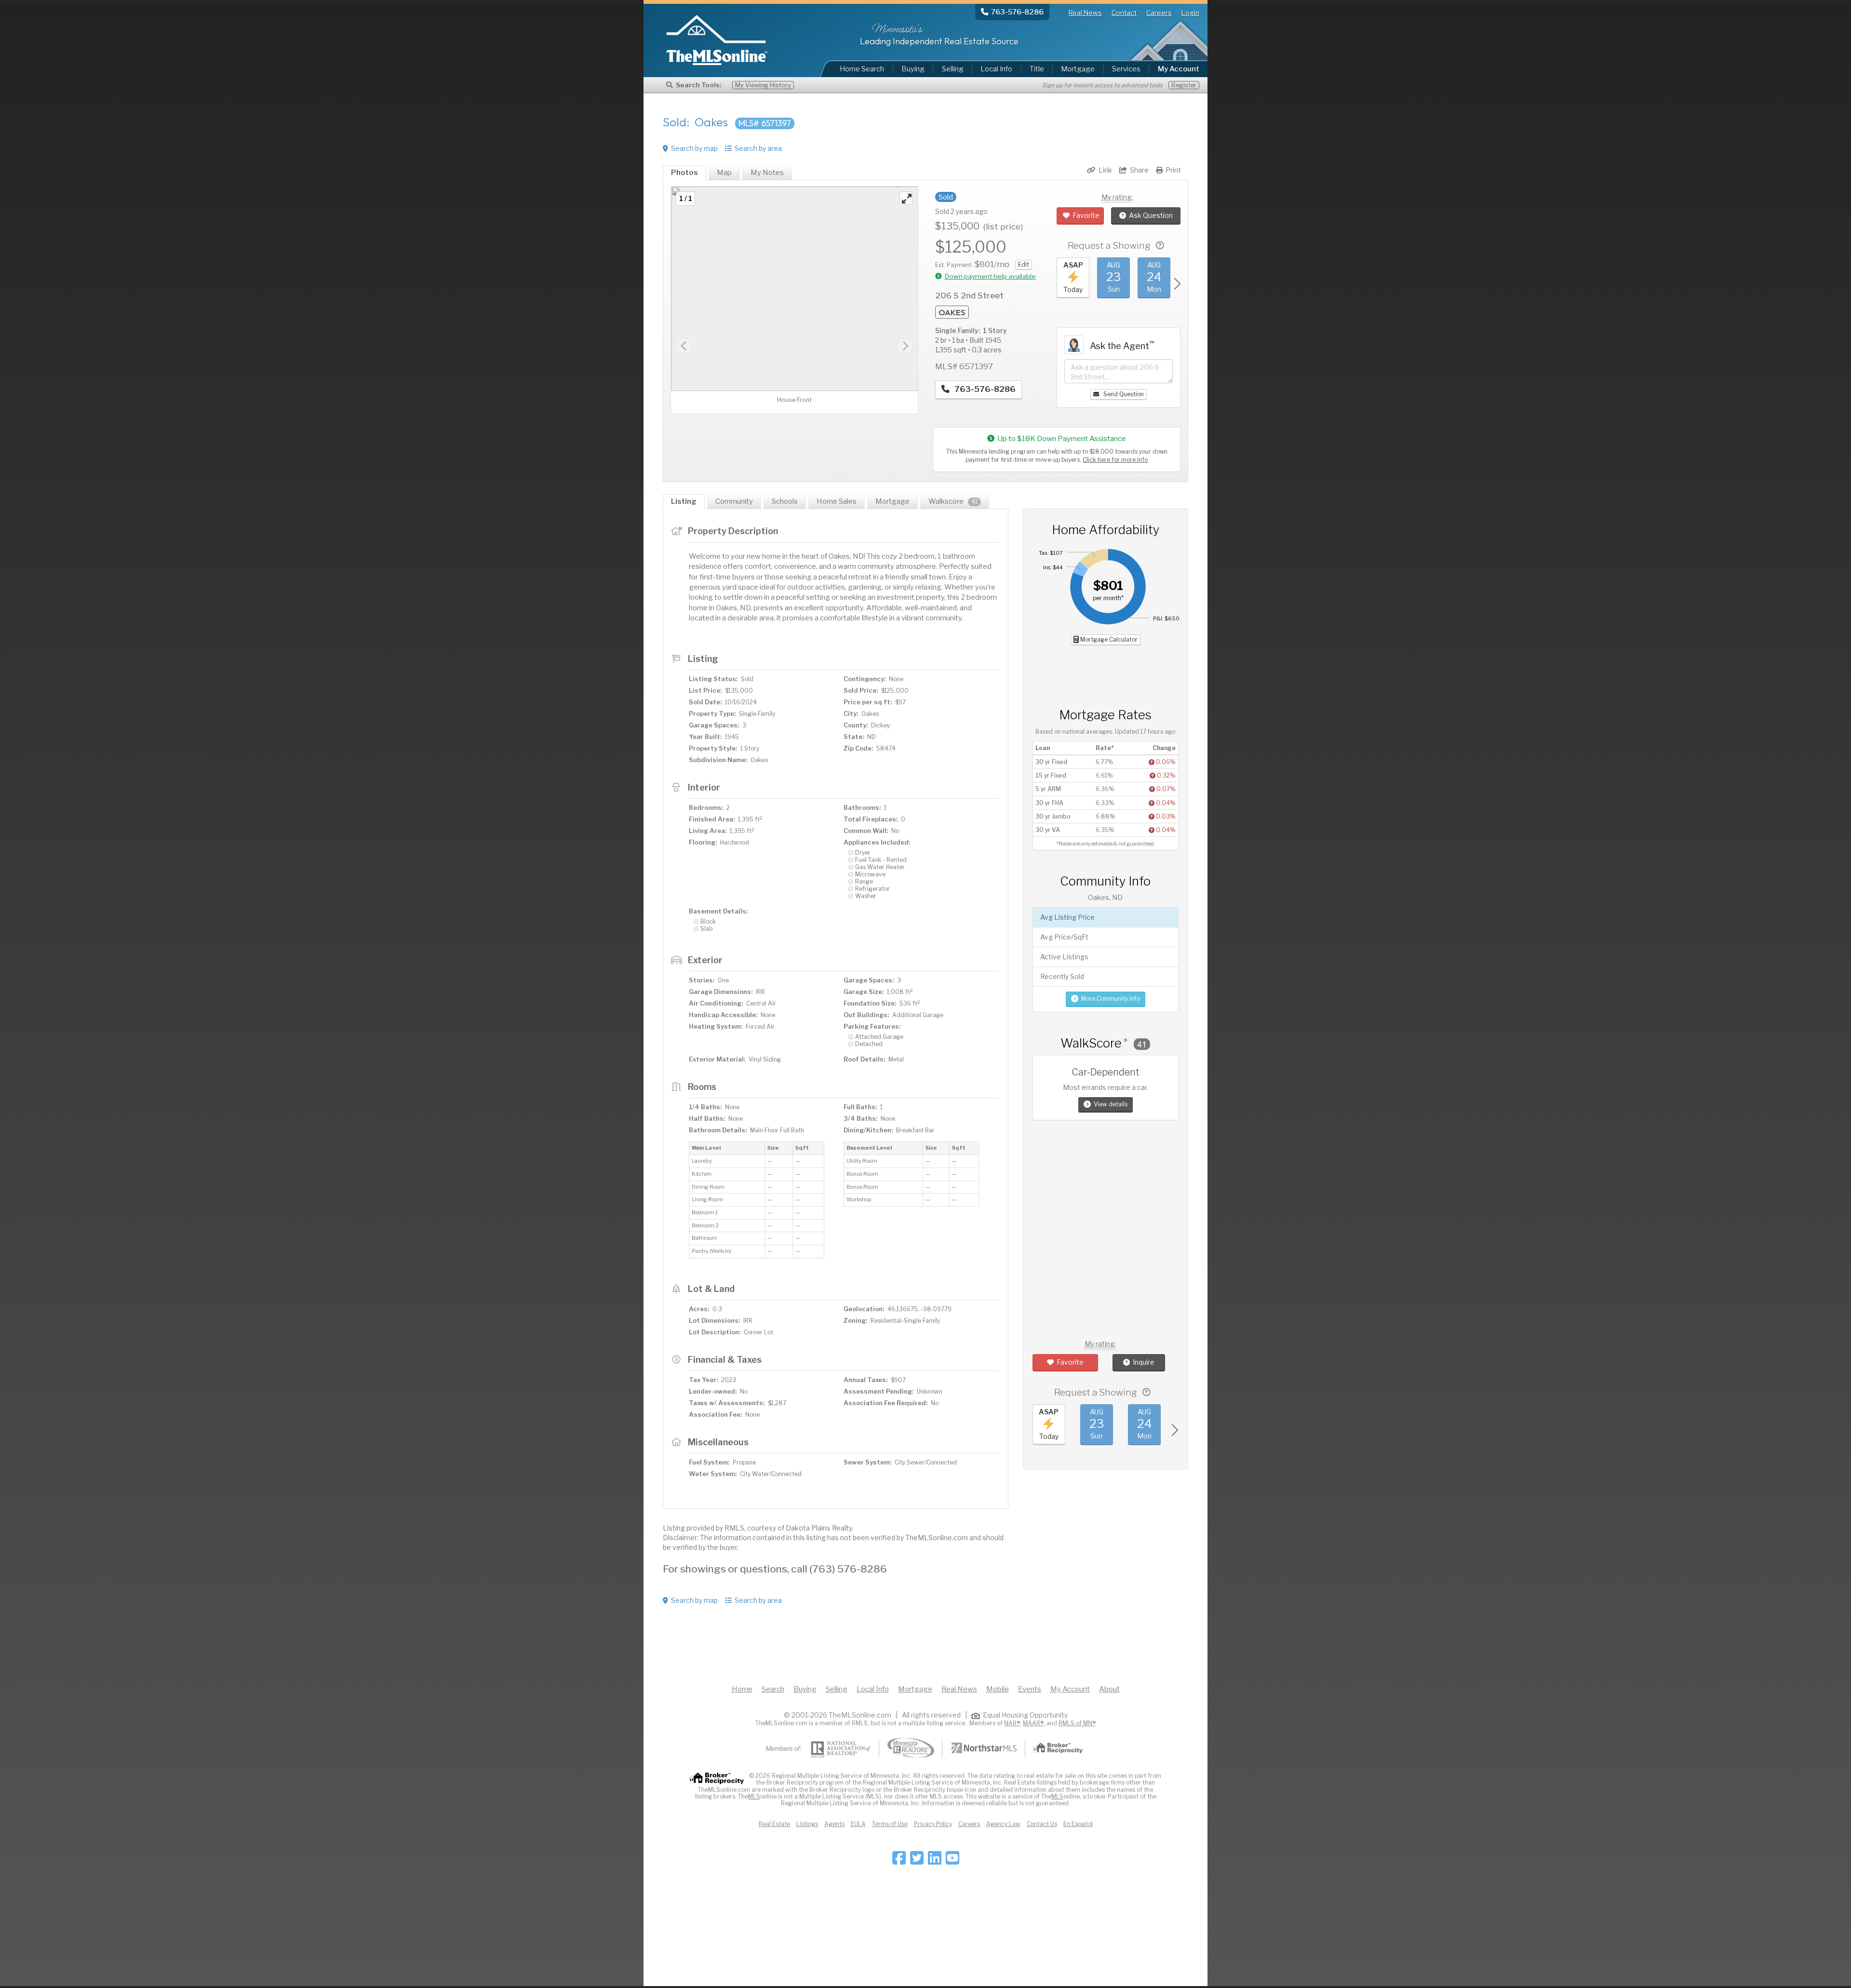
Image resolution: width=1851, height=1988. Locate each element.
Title (1037, 69)
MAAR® (1033, 1723)
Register (1184, 85)
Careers (1159, 13)
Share (1139, 170)
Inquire (1144, 1362)
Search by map (694, 148)
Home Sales (837, 501)
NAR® (1012, 1723)
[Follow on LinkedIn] (935, 1861)
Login (1190, 13)
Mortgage (1078, 69)
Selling (953, 69)
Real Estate (774, 1824)
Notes (767, 173)
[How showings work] (1160, 246)
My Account (1070, 1689)
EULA (858, 1824)
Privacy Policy (933, 1824)
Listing (684, 501)
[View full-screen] (906, 198)
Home (742, 1689)
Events (1030, 1689)
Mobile (998, 1689)
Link (1105, 170)
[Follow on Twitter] (917, 1861)
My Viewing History (763, 85)
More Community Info (1111, 999)
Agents (834, 1824)
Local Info (996, 69)
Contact (1124, 13)
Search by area (758, 148)
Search (773, 1689)
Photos (684, 173)
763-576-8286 (984, 389)
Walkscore (953, 501)
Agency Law (1003, 1824)
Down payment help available (990, 276)
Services (1126, 69)
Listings (807, 1824)
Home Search (862, 69)
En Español (1078, 1824)
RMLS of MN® (1077, 1723)
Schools (785, 501)
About (1109, 1689)
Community (734, 501)
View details (1111, 1104)
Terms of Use (890, 1824)
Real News (1085, 13)
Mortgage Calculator (1108, 639)
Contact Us (1042, 1824)
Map (724, 173)
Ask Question (1151, 215)
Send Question (1123, 394)
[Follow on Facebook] (899, 1861)
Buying (913, 69)
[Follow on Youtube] (952, 1861)
